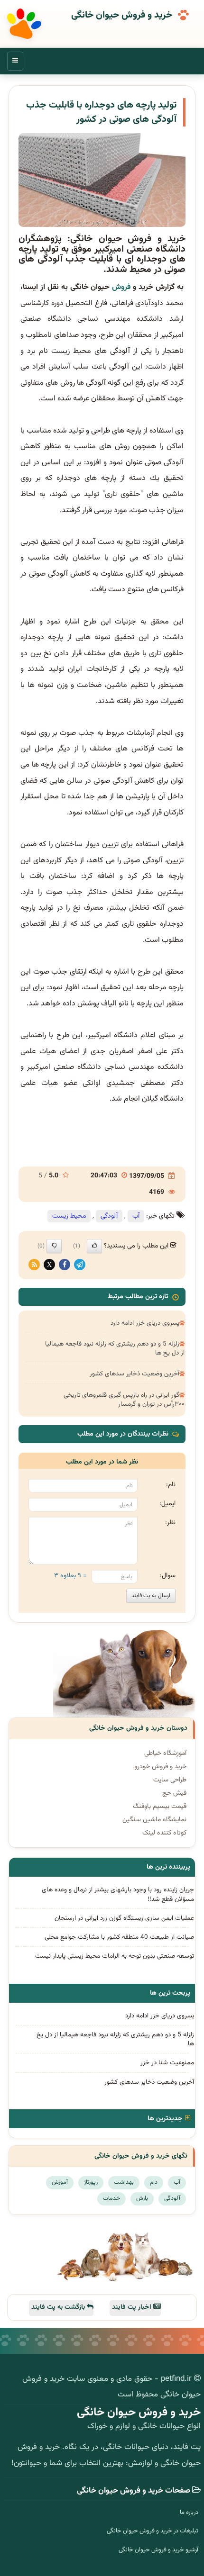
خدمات (111, 2198)
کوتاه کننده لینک (164, 1833)
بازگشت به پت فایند (59, 2307)
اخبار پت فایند (133, 2307)
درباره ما (189, 2513)
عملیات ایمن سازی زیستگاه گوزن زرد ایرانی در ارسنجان (124, 1918)
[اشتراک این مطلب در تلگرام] (80, 1265)
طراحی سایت (170, 1780)
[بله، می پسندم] (94, 1246)
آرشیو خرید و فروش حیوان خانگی (158, 2550)
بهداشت (124, 2182)
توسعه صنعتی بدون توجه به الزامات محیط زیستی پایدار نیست (115, 1956)
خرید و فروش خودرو (160, 1767)
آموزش (60, 2182)
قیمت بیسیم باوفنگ (160, 1807)
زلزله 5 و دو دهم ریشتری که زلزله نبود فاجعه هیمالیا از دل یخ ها (115, 1348)
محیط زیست (69, 1216)
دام (154, 2182)
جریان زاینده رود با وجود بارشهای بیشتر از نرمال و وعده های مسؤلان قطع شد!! (118, 1894)
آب (136, 1216)
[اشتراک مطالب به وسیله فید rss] (34, 1265)
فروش (121, 287)
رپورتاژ (91, 2182)
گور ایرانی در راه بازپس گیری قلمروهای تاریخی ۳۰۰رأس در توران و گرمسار (124, 1400)
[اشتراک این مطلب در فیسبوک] (65, 1265)
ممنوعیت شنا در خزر (167, 2063)
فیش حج (174, 1793)
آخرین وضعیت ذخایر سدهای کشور (134, 1374)
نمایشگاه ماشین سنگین (154, 1820)
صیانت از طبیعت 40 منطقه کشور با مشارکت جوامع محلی (119, 1937)
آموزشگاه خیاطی (165, 1753)
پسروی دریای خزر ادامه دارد (145, 1323)
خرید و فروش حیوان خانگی (122, 16)
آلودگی (109, 1216)
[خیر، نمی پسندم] (54, 1246)
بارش (142, 2198)
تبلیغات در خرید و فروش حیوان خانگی (153, 2531)
